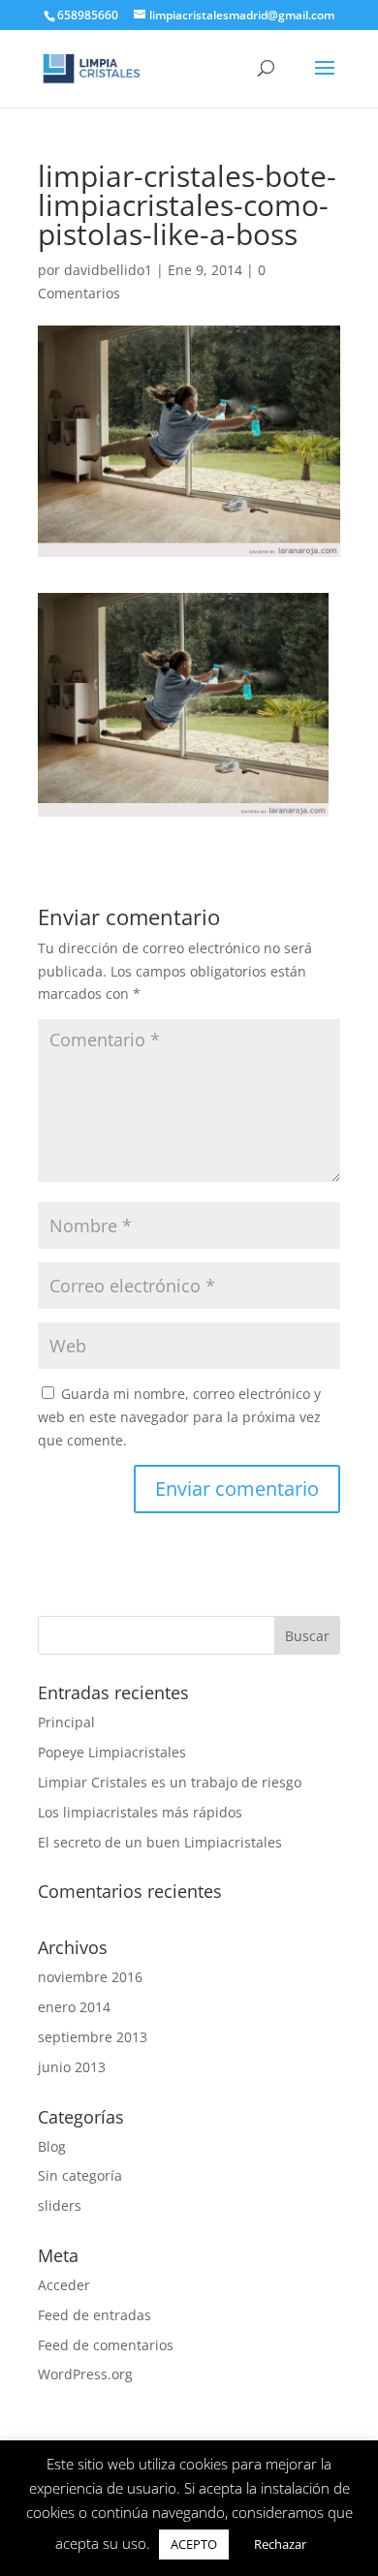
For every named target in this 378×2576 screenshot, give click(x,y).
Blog (52, 2146)
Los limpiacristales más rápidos (140, 1812)
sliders (60, 2205)
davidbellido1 (108, 270)
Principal (66, 1722)
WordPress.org (85, 2374)
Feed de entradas (94, 2315)
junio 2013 (72, 2067)
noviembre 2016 (90, 1977)
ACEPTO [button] (194, 2544)
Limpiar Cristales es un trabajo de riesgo (170, 1782)
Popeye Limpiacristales (112, 1752)
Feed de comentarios (106, 2345)
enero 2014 (74, 2007)
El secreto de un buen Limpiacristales (160, 1842)
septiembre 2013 (93, 2037)
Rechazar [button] (280, 2544)
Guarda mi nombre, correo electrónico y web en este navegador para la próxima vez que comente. (179, 1417)
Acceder (64, 2285)
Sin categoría (80, 2175)
